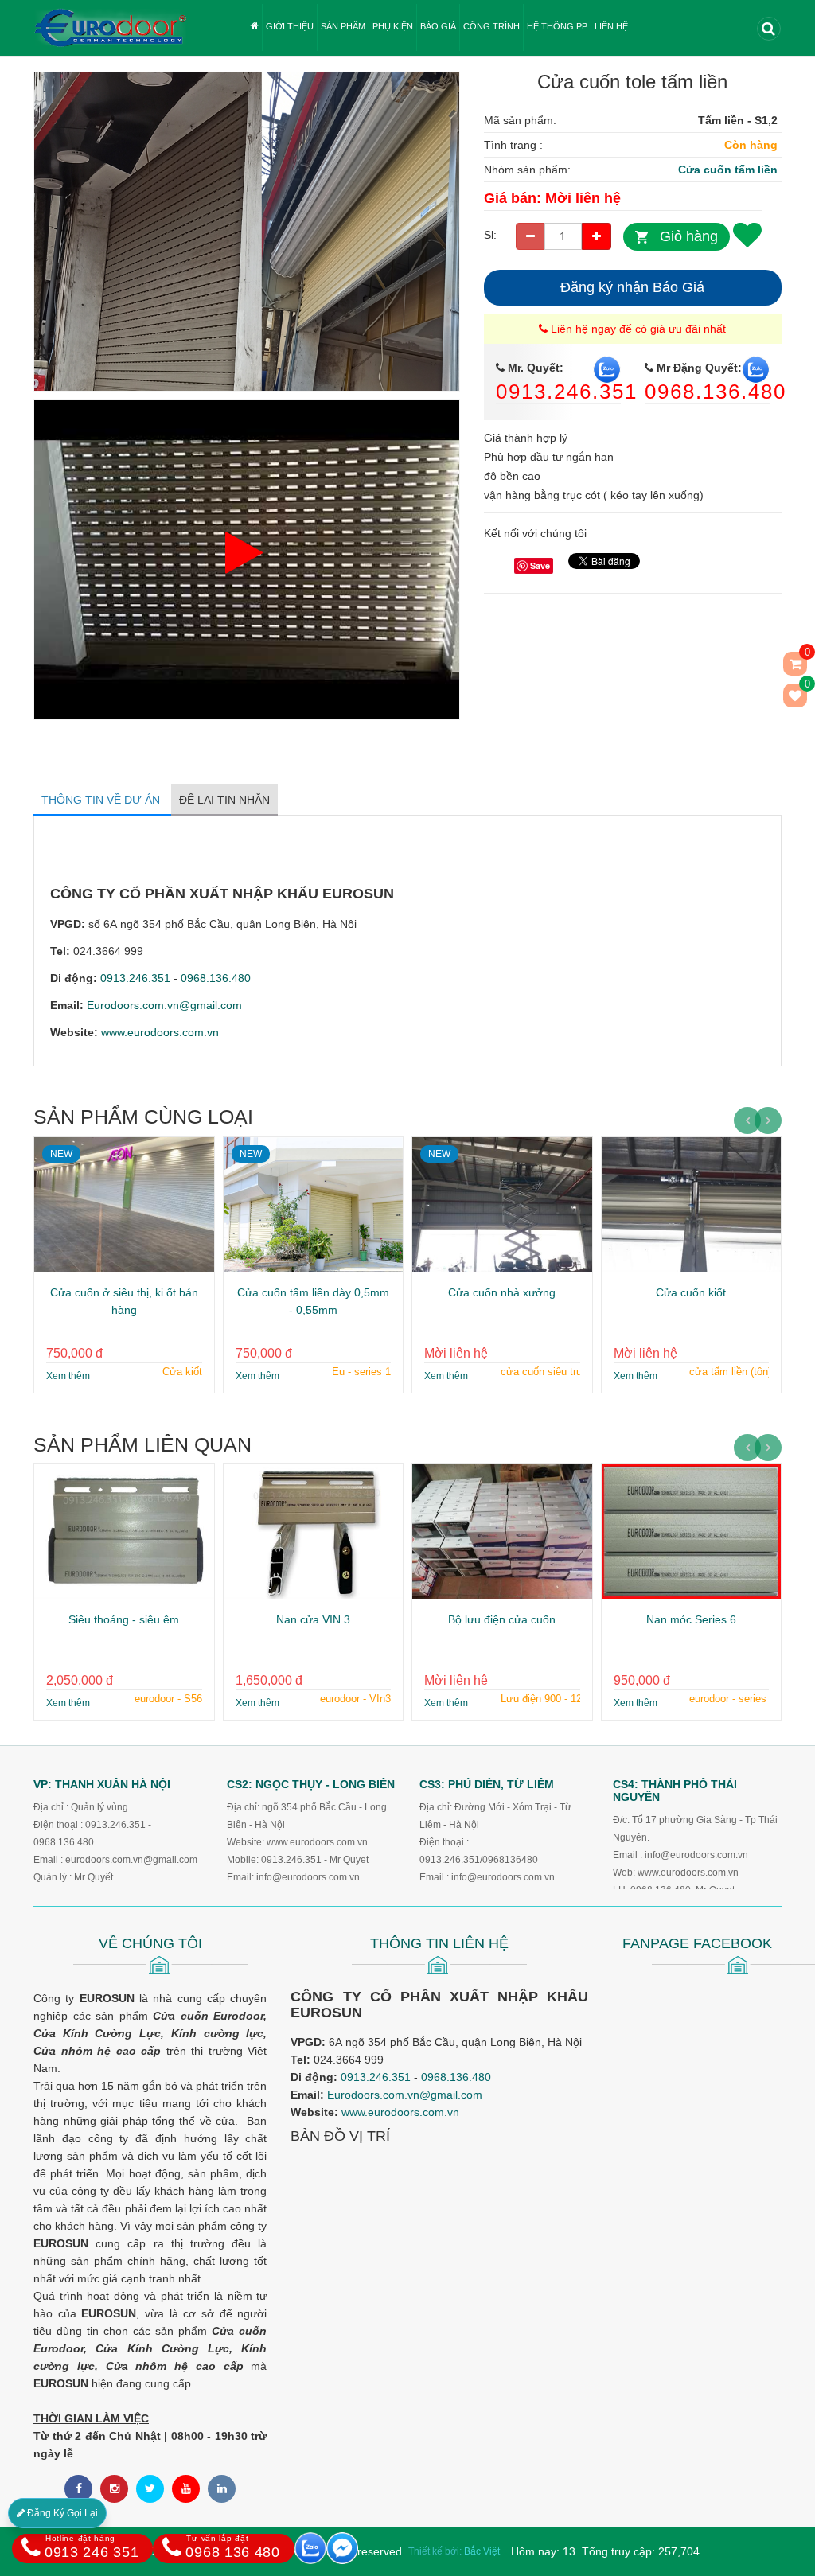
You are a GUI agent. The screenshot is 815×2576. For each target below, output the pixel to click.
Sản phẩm (343, 26)
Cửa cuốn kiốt (691, 1292)
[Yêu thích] (747, 234)
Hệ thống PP (557, 26)
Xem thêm (68, 1376)
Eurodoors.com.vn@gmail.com (164, 1005)
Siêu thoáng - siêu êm (124, 1619)
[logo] (110, 9)
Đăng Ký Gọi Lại (61, 2513)
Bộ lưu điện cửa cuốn (502, 1619)
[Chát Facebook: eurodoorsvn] (342, 2548)
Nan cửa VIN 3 (313, 1619)
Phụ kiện (393, 26)
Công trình (491, 26)
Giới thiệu (290, 26)
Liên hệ (611, 26)
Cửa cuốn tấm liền (728, 170)
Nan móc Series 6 (691, 1619)
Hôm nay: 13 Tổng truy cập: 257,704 (605, 2551)
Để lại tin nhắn (224, 800)
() (806, 687)
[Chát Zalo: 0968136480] (310, 2548)
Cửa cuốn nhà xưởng (502, 1292)
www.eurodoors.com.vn (160, 1032)
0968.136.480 (716, 392)
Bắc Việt (482, 2551)
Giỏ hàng (689, 236)
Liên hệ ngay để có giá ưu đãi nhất (637, 329)
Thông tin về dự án (102, 800)
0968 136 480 (232, 2547)
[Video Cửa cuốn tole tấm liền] (247, 409)
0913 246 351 (92, 2547)
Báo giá (438, 26)
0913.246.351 (567, 392)
